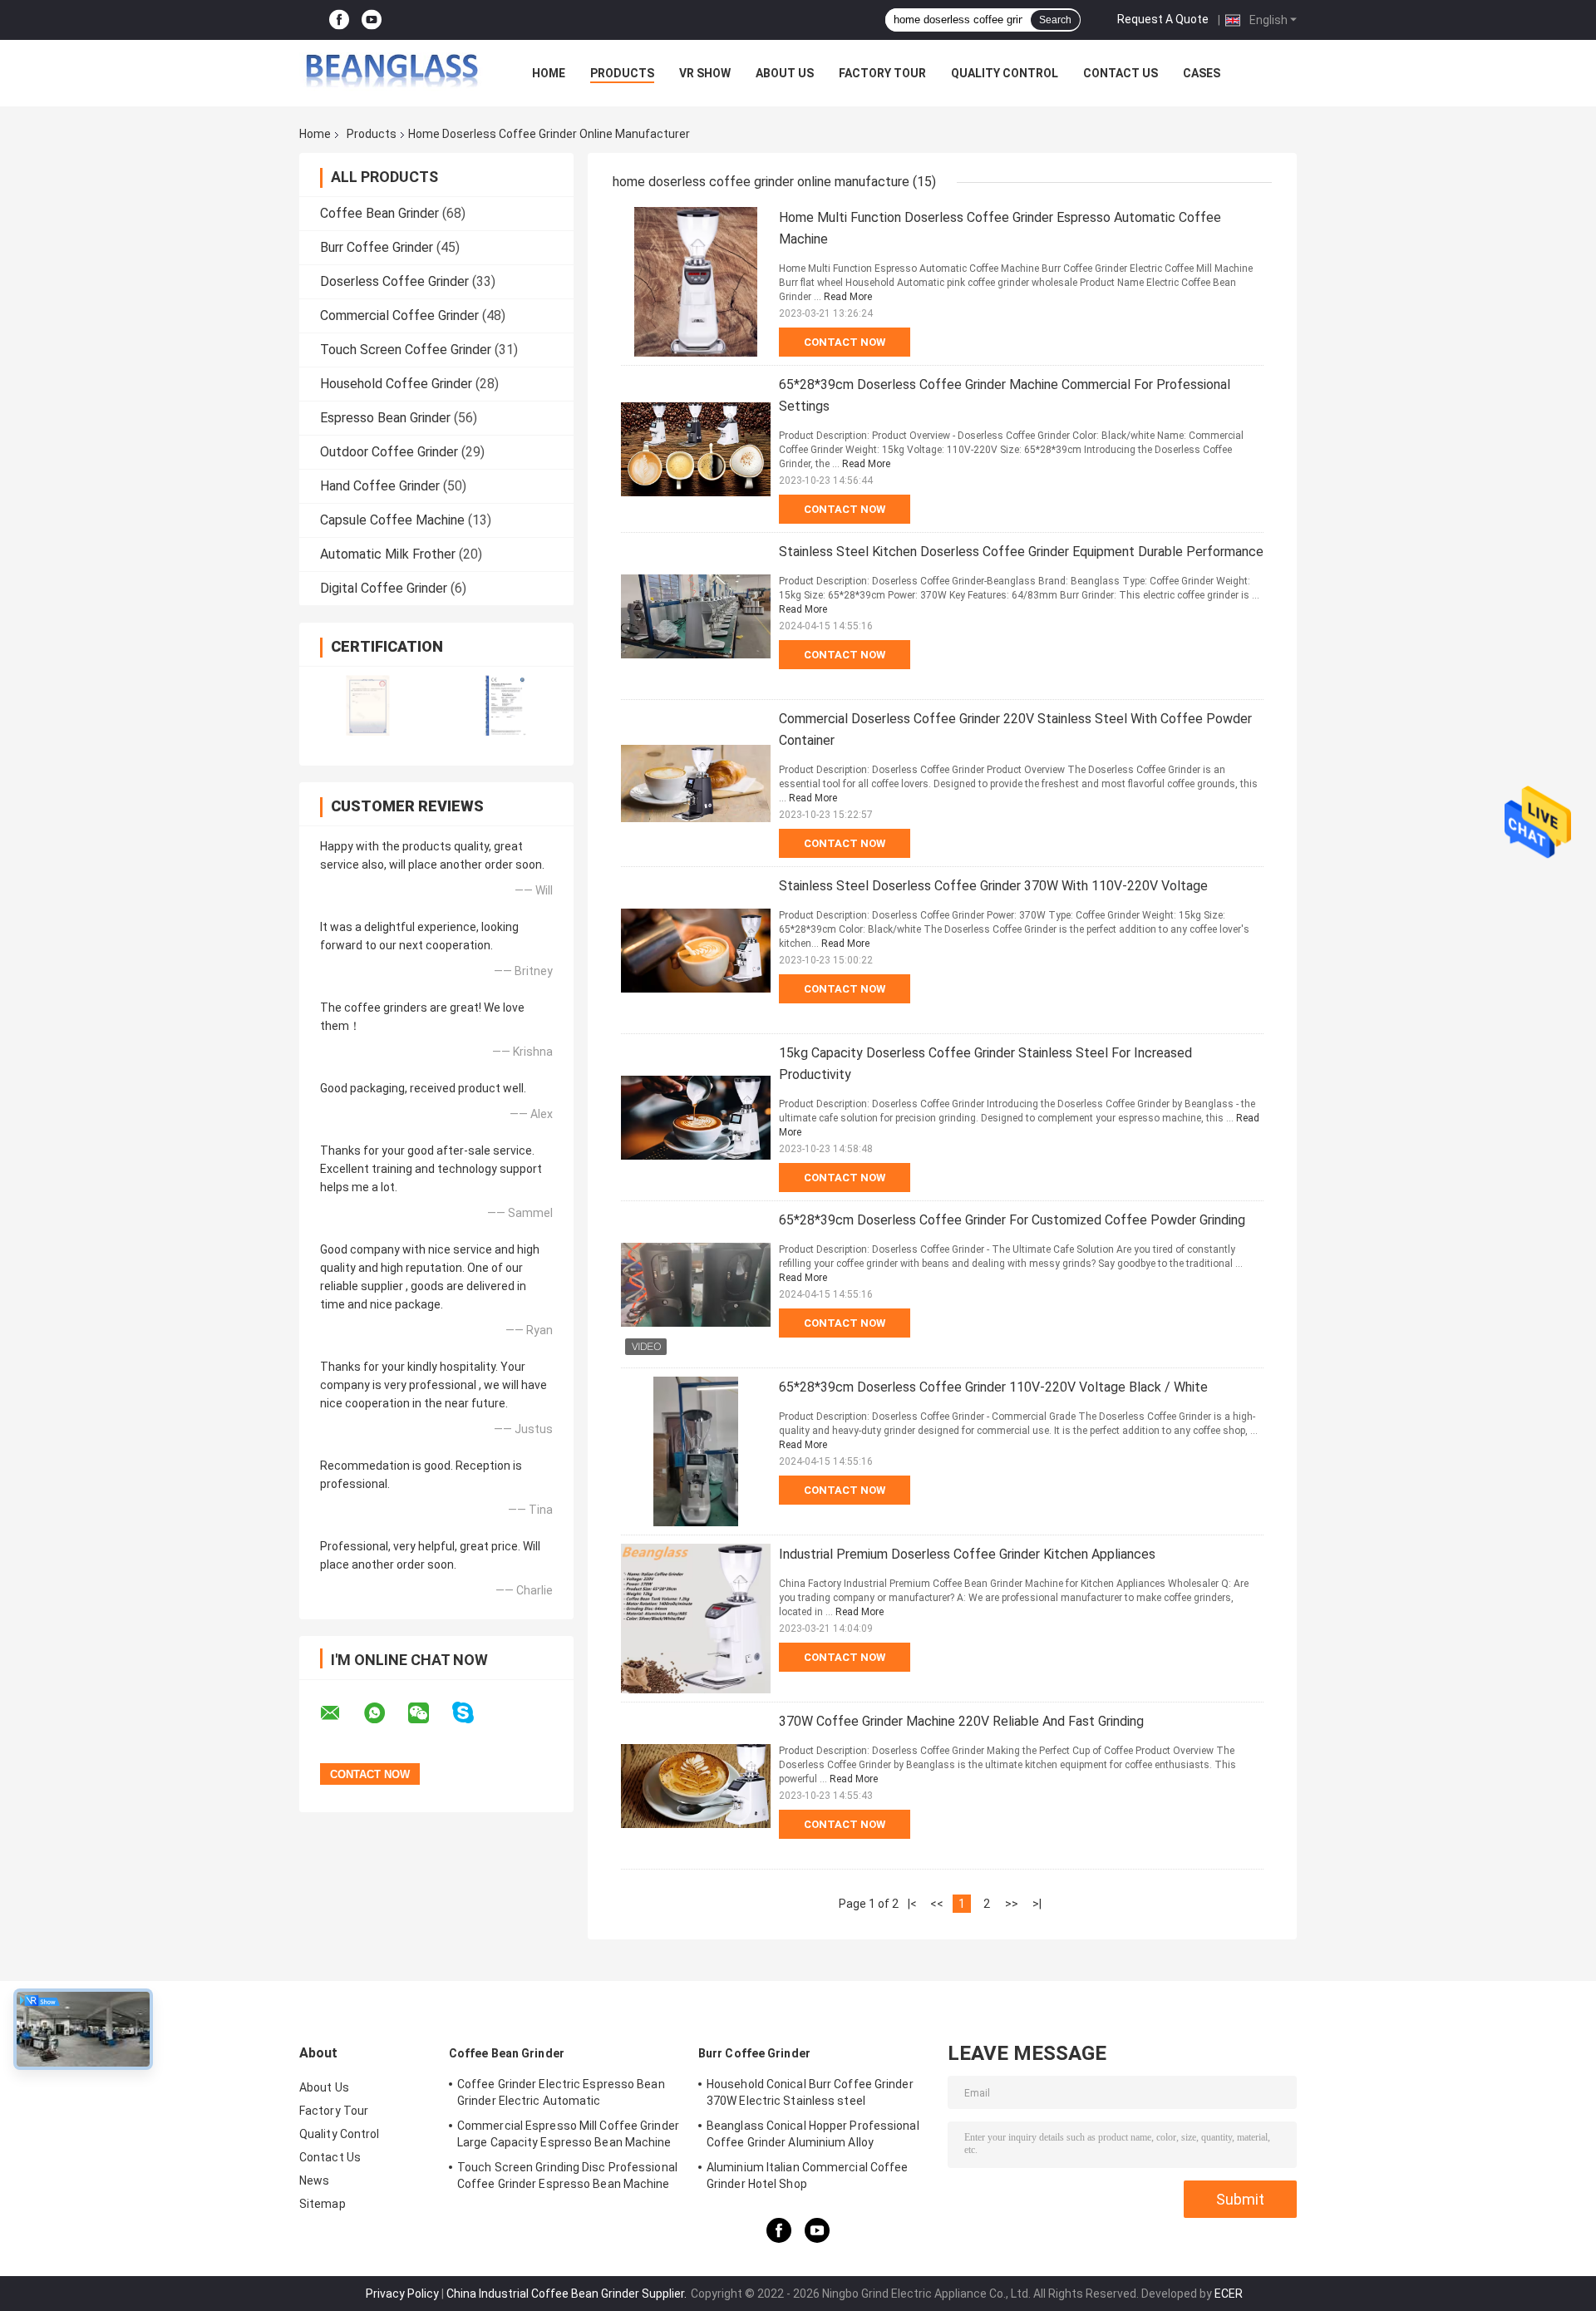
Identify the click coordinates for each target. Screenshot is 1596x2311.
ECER (1229, 2294)
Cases (1202, 73)
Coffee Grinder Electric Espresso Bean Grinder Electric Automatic (561, 2092)
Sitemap (323, 2204)
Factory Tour (882, 73)
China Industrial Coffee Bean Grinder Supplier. (568, 2294)
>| (1037, 1904)
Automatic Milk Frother (388, 554)
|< (912, 1904)
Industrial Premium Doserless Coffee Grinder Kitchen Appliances (967, 1554)
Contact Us (1121, 73)
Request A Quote (1163, 19)
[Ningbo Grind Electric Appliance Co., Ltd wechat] (429, 1713)
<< (937, 1904)
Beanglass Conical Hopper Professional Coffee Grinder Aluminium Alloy (813, 2134)
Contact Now (845, 342)
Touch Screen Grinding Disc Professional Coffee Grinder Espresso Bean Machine (567, 2175)
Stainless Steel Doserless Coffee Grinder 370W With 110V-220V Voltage (993, 886)
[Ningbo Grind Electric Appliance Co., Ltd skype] (473, 1713)
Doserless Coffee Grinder (394, 281)
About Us (785, 73)
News (314, 2180)
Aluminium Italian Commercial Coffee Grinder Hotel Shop (808, 2175)
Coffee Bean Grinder (379, 213)
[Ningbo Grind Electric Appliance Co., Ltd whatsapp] (385, 1713)
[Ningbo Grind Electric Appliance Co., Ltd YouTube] (372, 20)
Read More (848, 297)
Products (622, 73)
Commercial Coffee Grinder (399, 315)
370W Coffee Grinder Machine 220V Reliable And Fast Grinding (961, 1721)
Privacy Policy (402, 2294)
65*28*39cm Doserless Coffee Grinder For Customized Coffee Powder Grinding (1012, 1220)
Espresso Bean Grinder (385, 418)
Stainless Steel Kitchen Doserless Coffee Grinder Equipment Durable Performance (1021, 552)
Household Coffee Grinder (396, 384)
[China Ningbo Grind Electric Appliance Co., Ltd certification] (368, 705)
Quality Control (1005, 73)
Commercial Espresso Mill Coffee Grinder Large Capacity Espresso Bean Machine (568, 2134)
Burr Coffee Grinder (377, 247)
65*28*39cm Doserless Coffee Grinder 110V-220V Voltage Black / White (993, 1387)
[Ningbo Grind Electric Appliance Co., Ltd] (391, 73)
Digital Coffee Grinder (384, 588)
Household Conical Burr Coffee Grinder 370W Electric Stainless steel (810, 2092)
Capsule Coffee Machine (392, 520)
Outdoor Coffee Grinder (389, 452)
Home (549, 73)
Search (1055, 20)
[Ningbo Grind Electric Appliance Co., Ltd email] (341, 1713)
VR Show (705, 73)
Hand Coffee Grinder (380, 486)
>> (1012, 1904)
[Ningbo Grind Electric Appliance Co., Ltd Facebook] (339, 20)
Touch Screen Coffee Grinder (406, 350)
